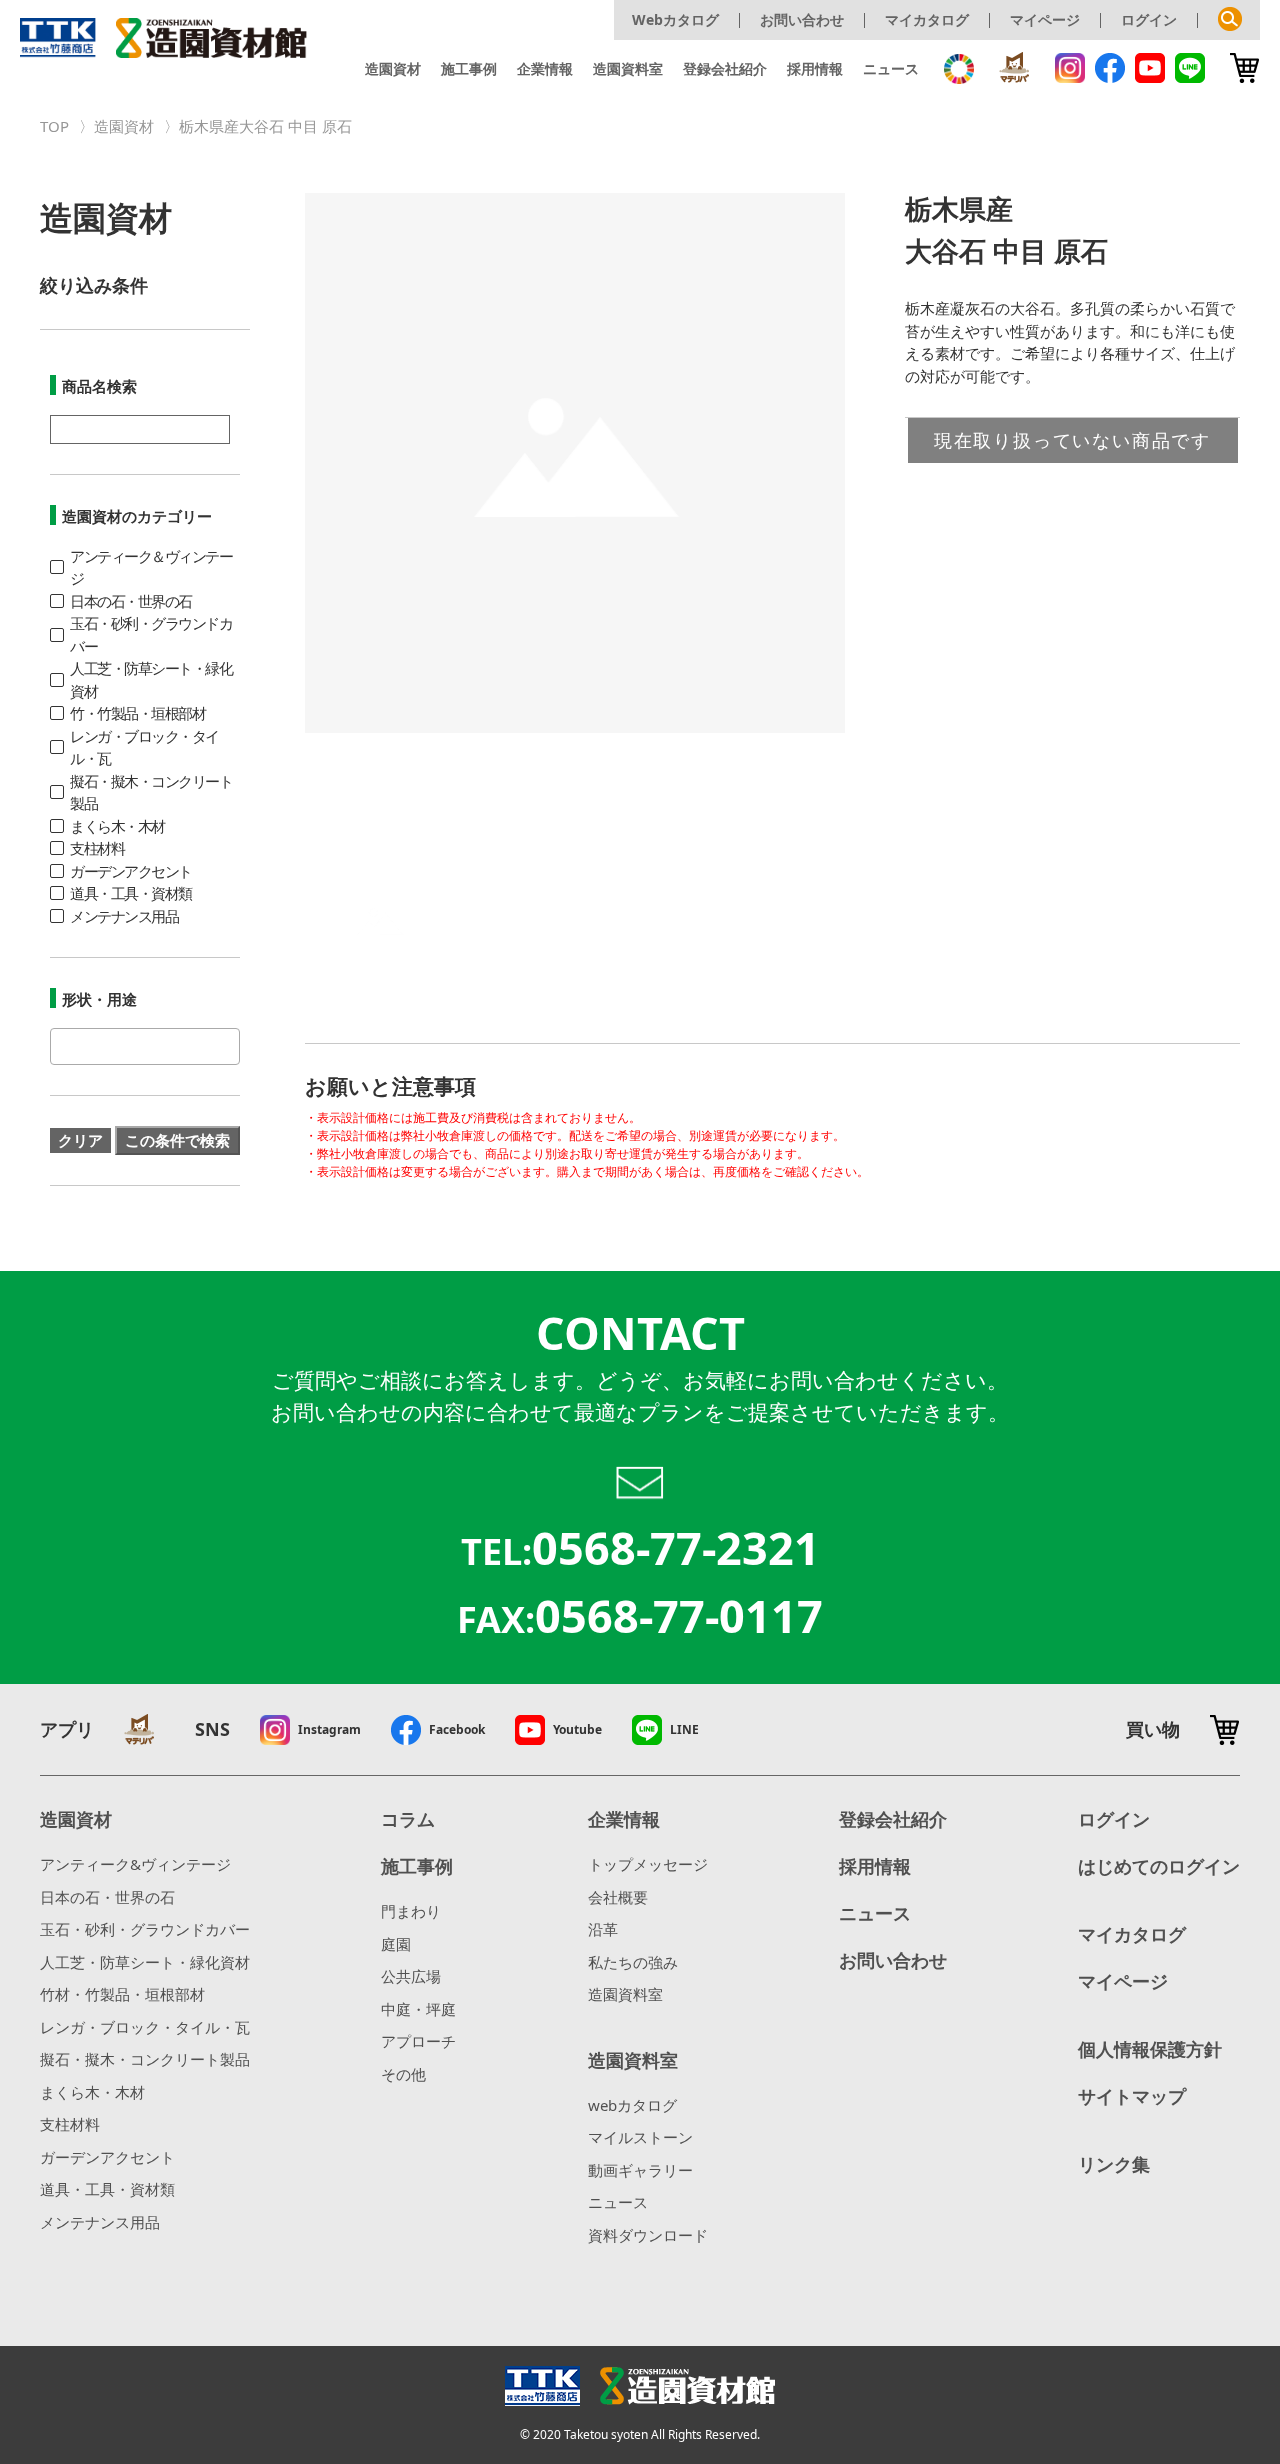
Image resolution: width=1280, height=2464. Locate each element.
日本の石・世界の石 (107, 1897)
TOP (54, 126)
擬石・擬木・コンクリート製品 (145, 2059)
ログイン (1149, 19)
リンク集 (1114, 2164)
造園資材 (393, 68)
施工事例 (469, 68)
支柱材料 (70, 2124)
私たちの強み (633, 1962)
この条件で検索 (177, 1140)
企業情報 (545, 68)
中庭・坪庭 (418, 2009)
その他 (403, 2074)
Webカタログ (675, 19)
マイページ (1045, 19)
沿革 (603, 1929)
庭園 (396, 1944)
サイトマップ (1132, 2096)
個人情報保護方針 (1150, 2049)
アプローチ (418, 2041)
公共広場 (411, 1976)
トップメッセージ (648, 1864)
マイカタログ (927, 19)
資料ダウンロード (648, 2235)
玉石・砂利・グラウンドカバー (145, 1929)
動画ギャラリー (640, 2170)
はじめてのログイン (1159, 1866)
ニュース (891, 68)
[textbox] (61, 1046)
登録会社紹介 (725, 68)
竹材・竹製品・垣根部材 (122, 1994)
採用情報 (815, 68)
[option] (575, 463)
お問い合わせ (802, 19)
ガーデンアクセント (107, 2157)
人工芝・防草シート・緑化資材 (145, 1962)
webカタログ (632, 2105)
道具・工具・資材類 (107, 2189)
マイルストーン (640, 2137)
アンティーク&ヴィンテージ (135, 1864)
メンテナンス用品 (100, 2222)
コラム (408, 1819)
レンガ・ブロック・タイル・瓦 (145, 2027)
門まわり (411, 1911)
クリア (80, 1140)
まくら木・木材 (92, 2092)
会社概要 (618, 1897)
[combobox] (145, 1046)
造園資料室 (628, 68)
